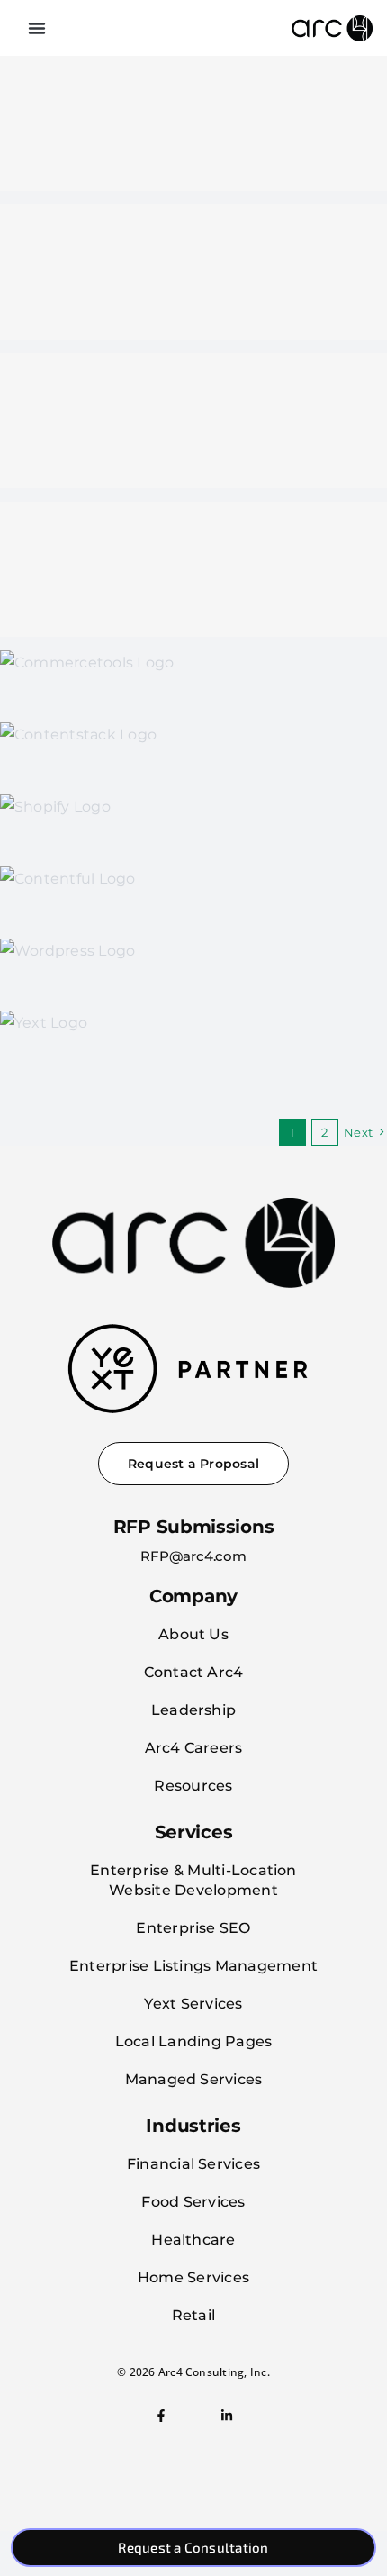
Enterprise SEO (193, 1928)
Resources (193, 1786)
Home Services (193, 2277)
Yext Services (193, 2004)
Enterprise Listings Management (193, 1966)
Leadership (193, 1710)
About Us (193, 1634)
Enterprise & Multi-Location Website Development (193, 1880)
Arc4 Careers (194, 1748)
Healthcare (193, 2240)
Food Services (193, 2202)
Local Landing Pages (194, 2041)
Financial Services (193, 2164)
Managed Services (194, 2079)
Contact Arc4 (194, 1672)
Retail (193, 2315)
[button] (37, 28)
